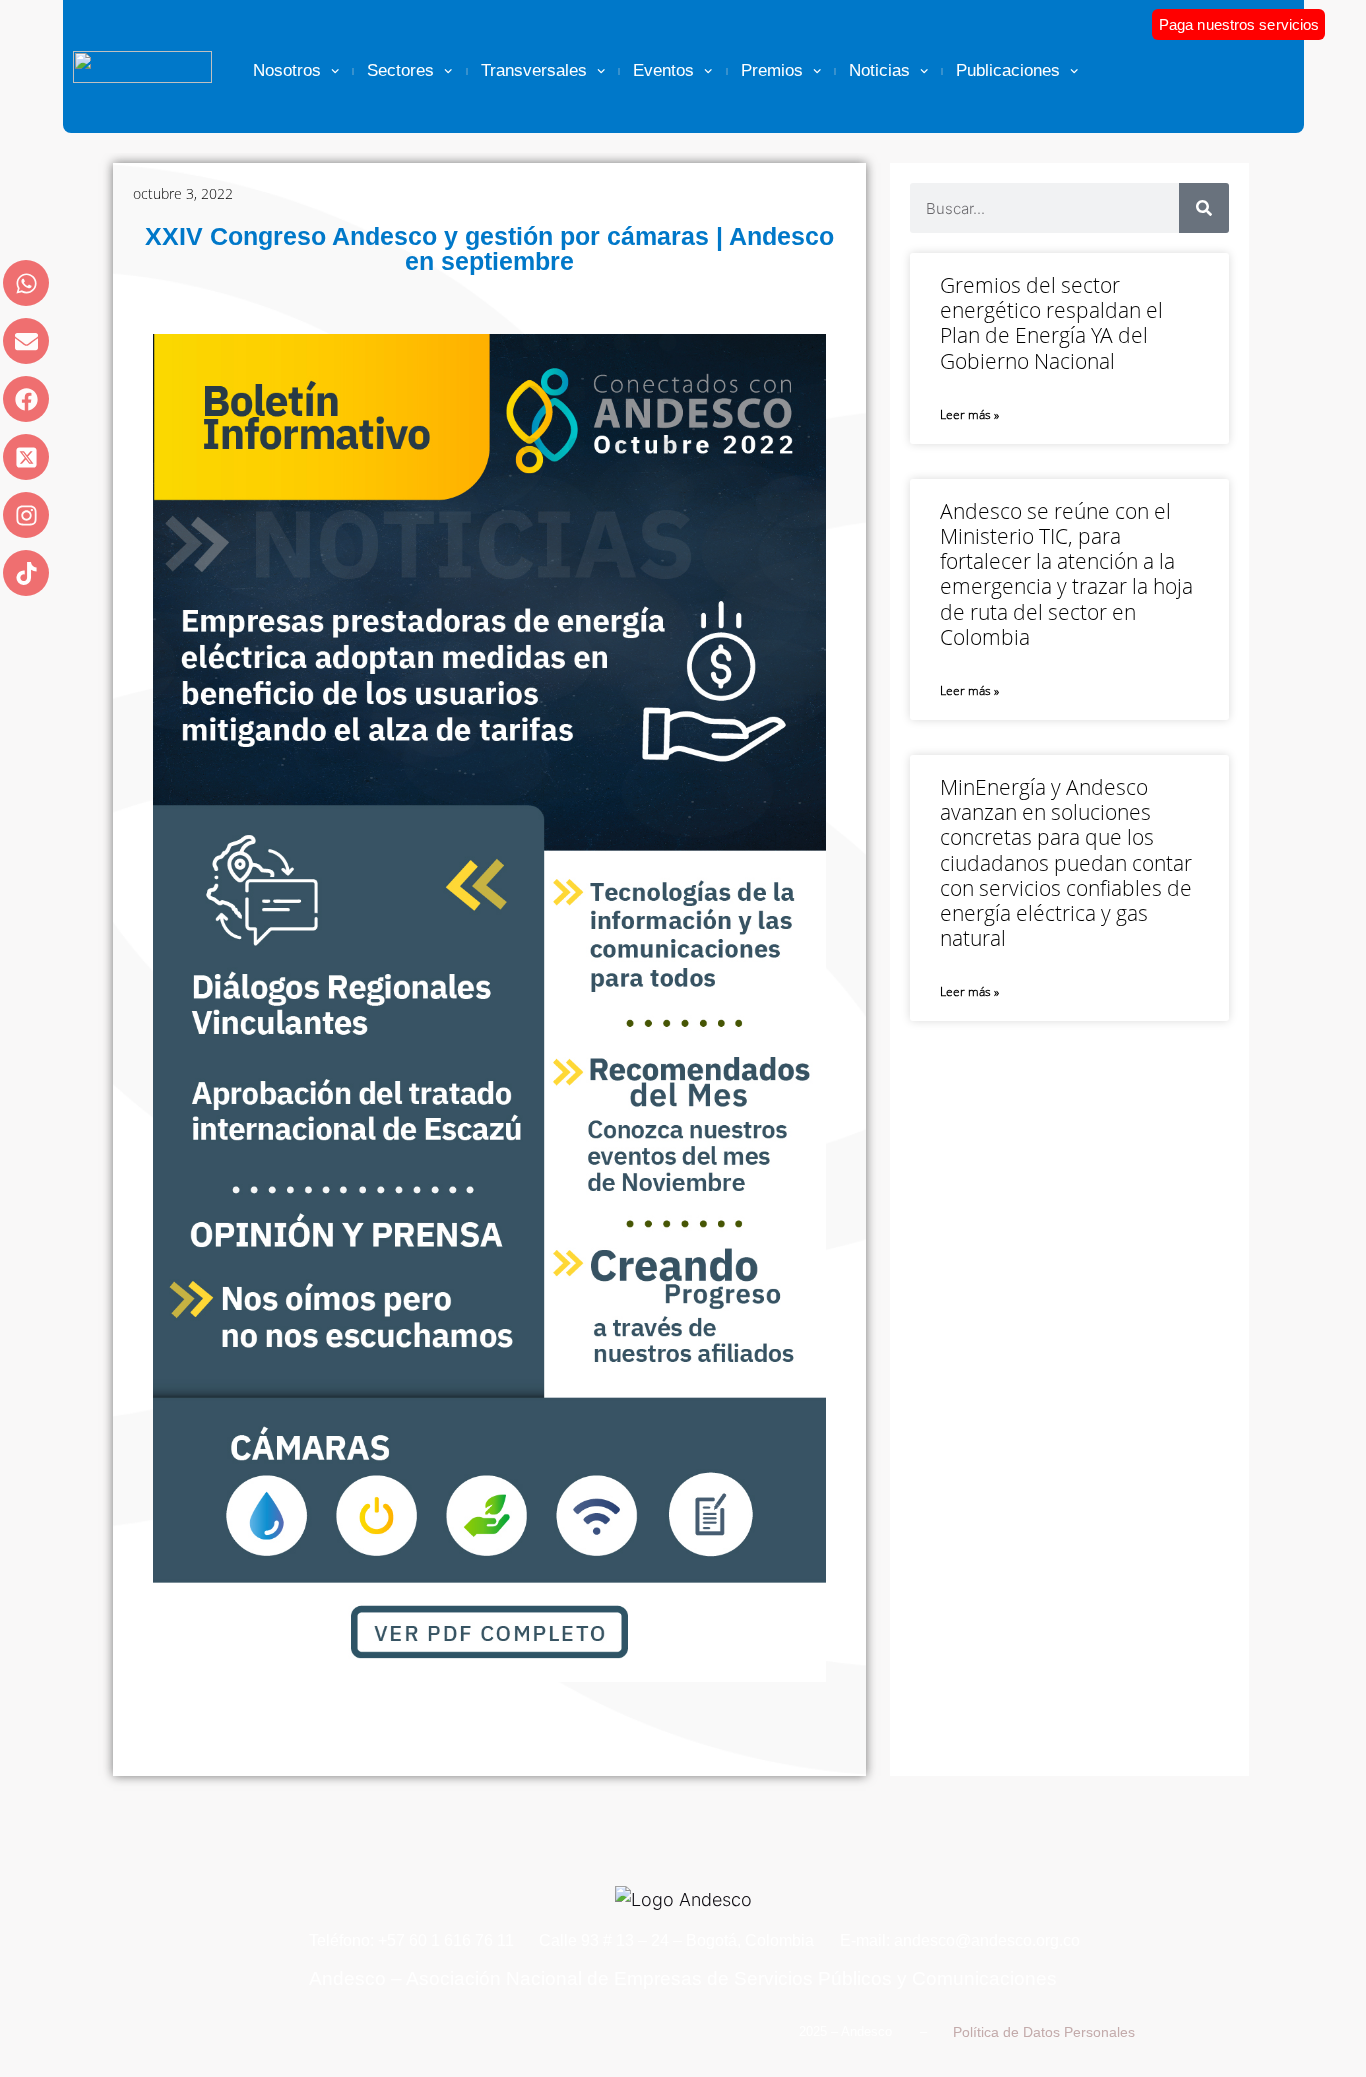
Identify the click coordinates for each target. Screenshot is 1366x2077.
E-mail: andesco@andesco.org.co (960, 1940)
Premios (772, 70)
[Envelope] (26, 341)
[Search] (1204, 208)
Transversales (534, 70)
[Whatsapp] (26, 283)
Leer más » (969, 414)
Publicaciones (1008, 70)
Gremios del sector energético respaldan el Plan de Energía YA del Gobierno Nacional (1051, 323)
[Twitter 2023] (26, 457)
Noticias (879, 70)
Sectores (400, 70)
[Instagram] (26, 515)
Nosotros (287, 70)
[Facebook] (26, 399)
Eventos (663, 70)
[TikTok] (26, 573)
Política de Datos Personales (1044, 2032)
